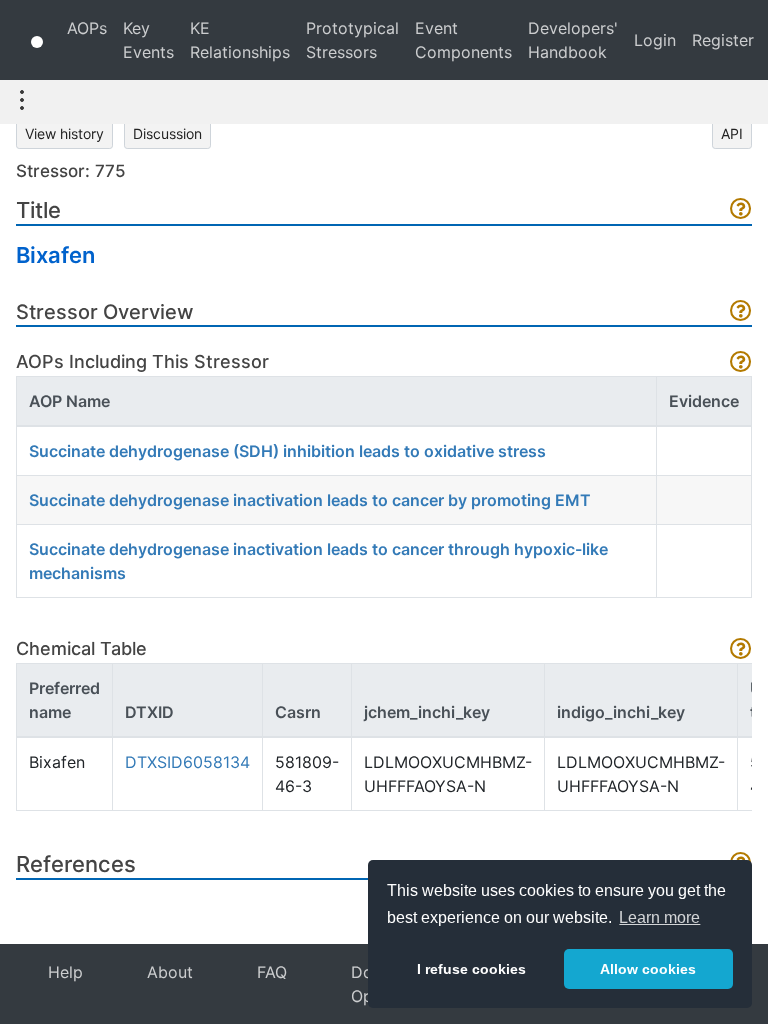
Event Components (463, 40)
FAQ (272, 972)
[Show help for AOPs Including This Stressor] (741, 363)
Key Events (148, 40)
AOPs (87, 28)
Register (723, 40)
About (170, 972)
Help (65, 972)
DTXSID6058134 (187, 762)
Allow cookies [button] (648, 969)
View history (64, 133)
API (732, 133)
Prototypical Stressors (352, 40)
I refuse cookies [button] (471, 969)
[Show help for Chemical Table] (741, 650)
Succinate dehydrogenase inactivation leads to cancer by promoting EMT (310, 500)
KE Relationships (240, 40)
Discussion (167, 133)
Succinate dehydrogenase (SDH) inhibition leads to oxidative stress (287, 451)
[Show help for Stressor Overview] (741, 312)
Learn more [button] (659, 917)
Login (655, 40)
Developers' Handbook (573, 40)
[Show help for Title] (741, 210)
